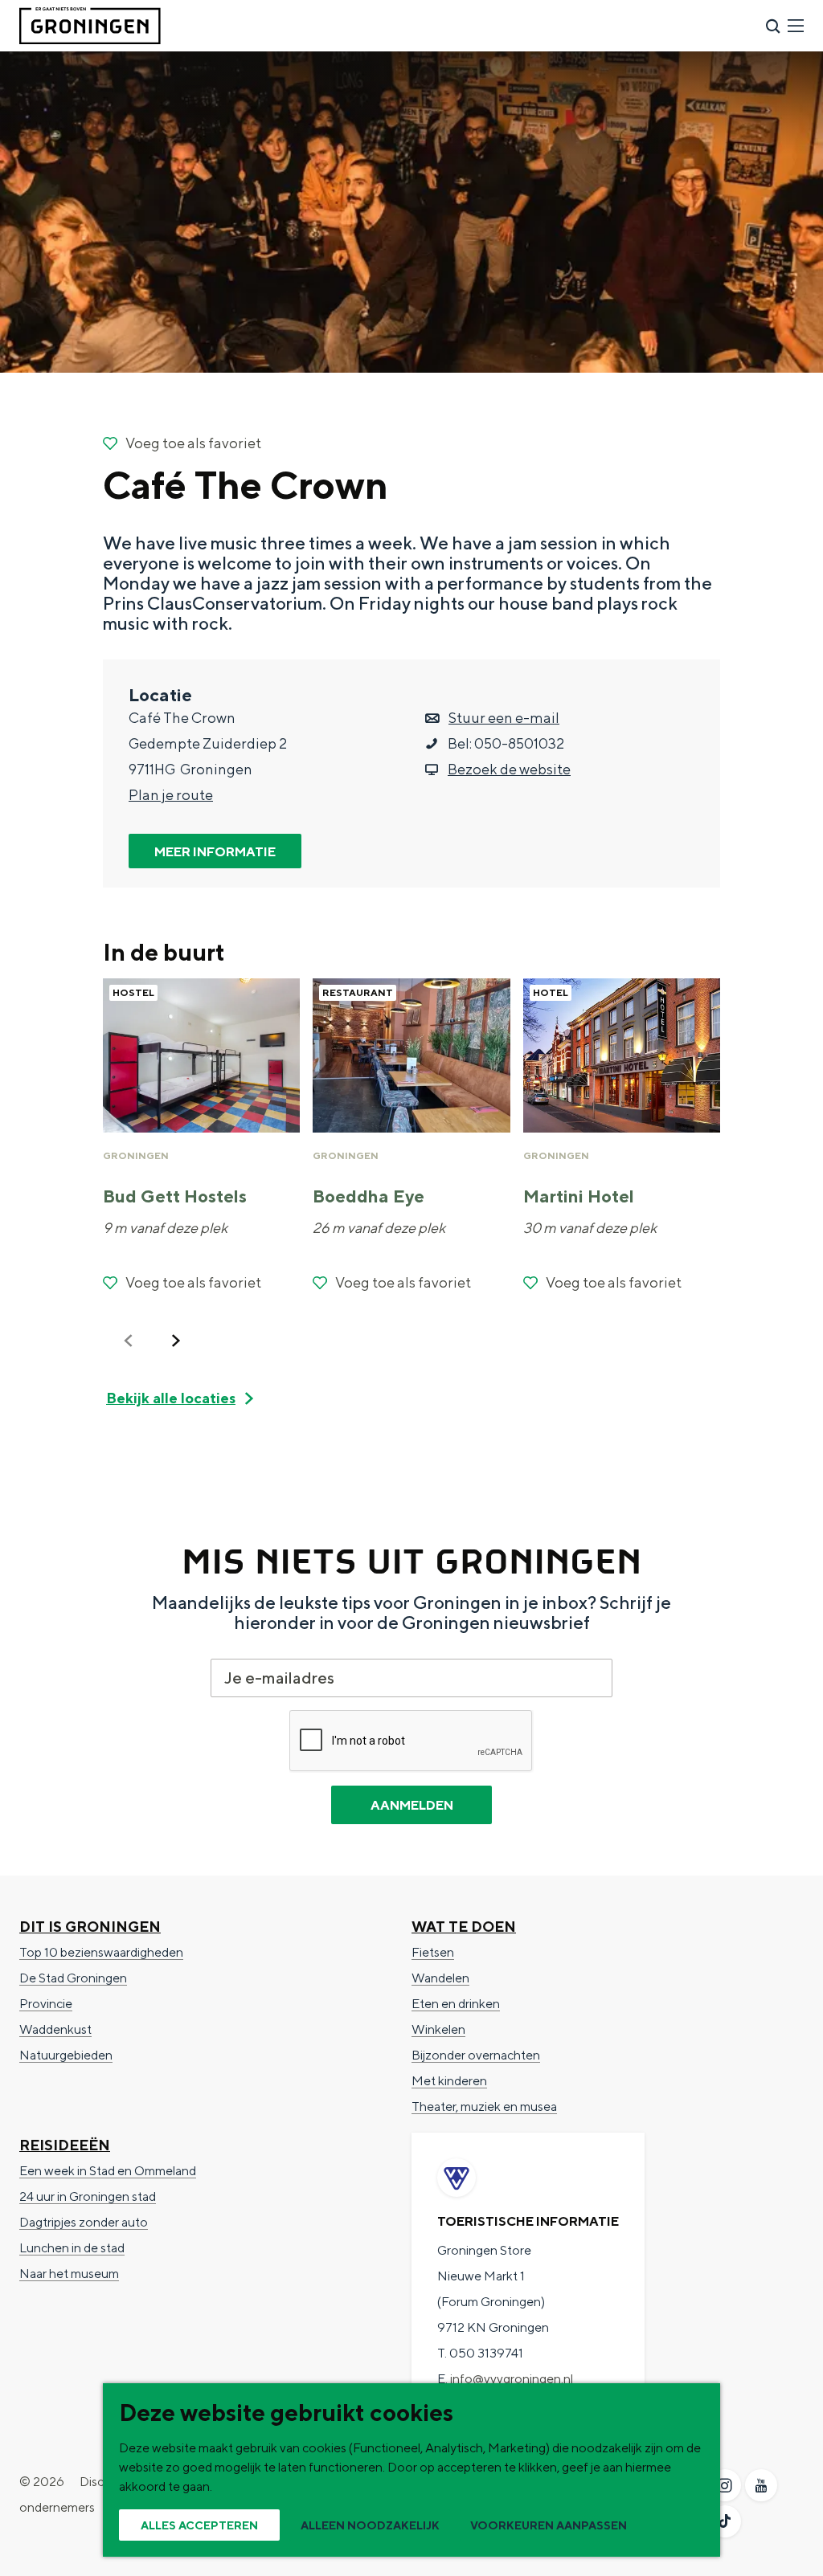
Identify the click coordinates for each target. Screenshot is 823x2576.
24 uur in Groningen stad (88, 2196)
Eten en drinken (456, 2004)
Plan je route (171, 795)
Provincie (46, 2004)
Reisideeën (65, 2145)
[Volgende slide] (176, 1341)
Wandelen (440, 1978)
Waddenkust (55, 2029)
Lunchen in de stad (72, 2248)
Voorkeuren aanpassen (549, 2525)
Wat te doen (464, 1927)
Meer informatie (215, 852)
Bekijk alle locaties (171, 1398)
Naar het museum (69, 2274)
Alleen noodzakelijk (370, 2525)
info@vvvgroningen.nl (512, 2379)
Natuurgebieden (66, 2055)
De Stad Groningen (73, 1978)
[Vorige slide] (129, 1341)
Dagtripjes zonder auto (84, 2222)
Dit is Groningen (90, 1927)
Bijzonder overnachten (476, 2055)
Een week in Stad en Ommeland (108, 2171)
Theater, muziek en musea (484, 2107)
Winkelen (438, 2029)
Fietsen (433, 1952)
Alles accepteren (199, 2525)
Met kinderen (449, 2081)
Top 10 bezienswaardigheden (101, 1952)
